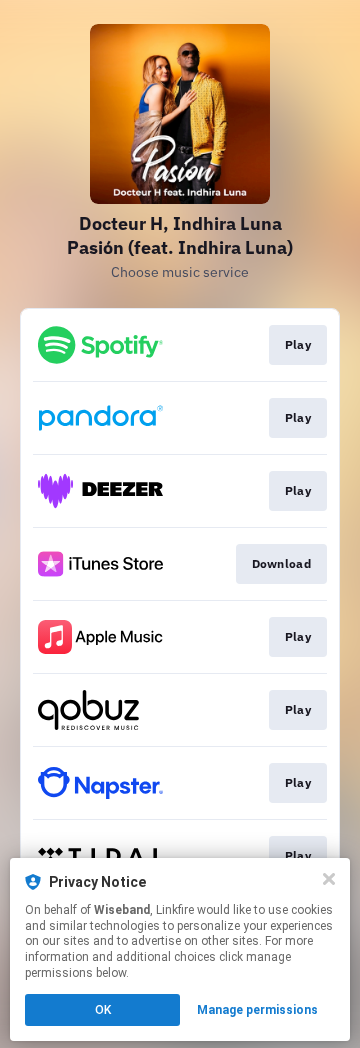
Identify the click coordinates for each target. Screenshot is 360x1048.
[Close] (329, 879)
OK (103, 1010)
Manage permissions (257, 1010)
